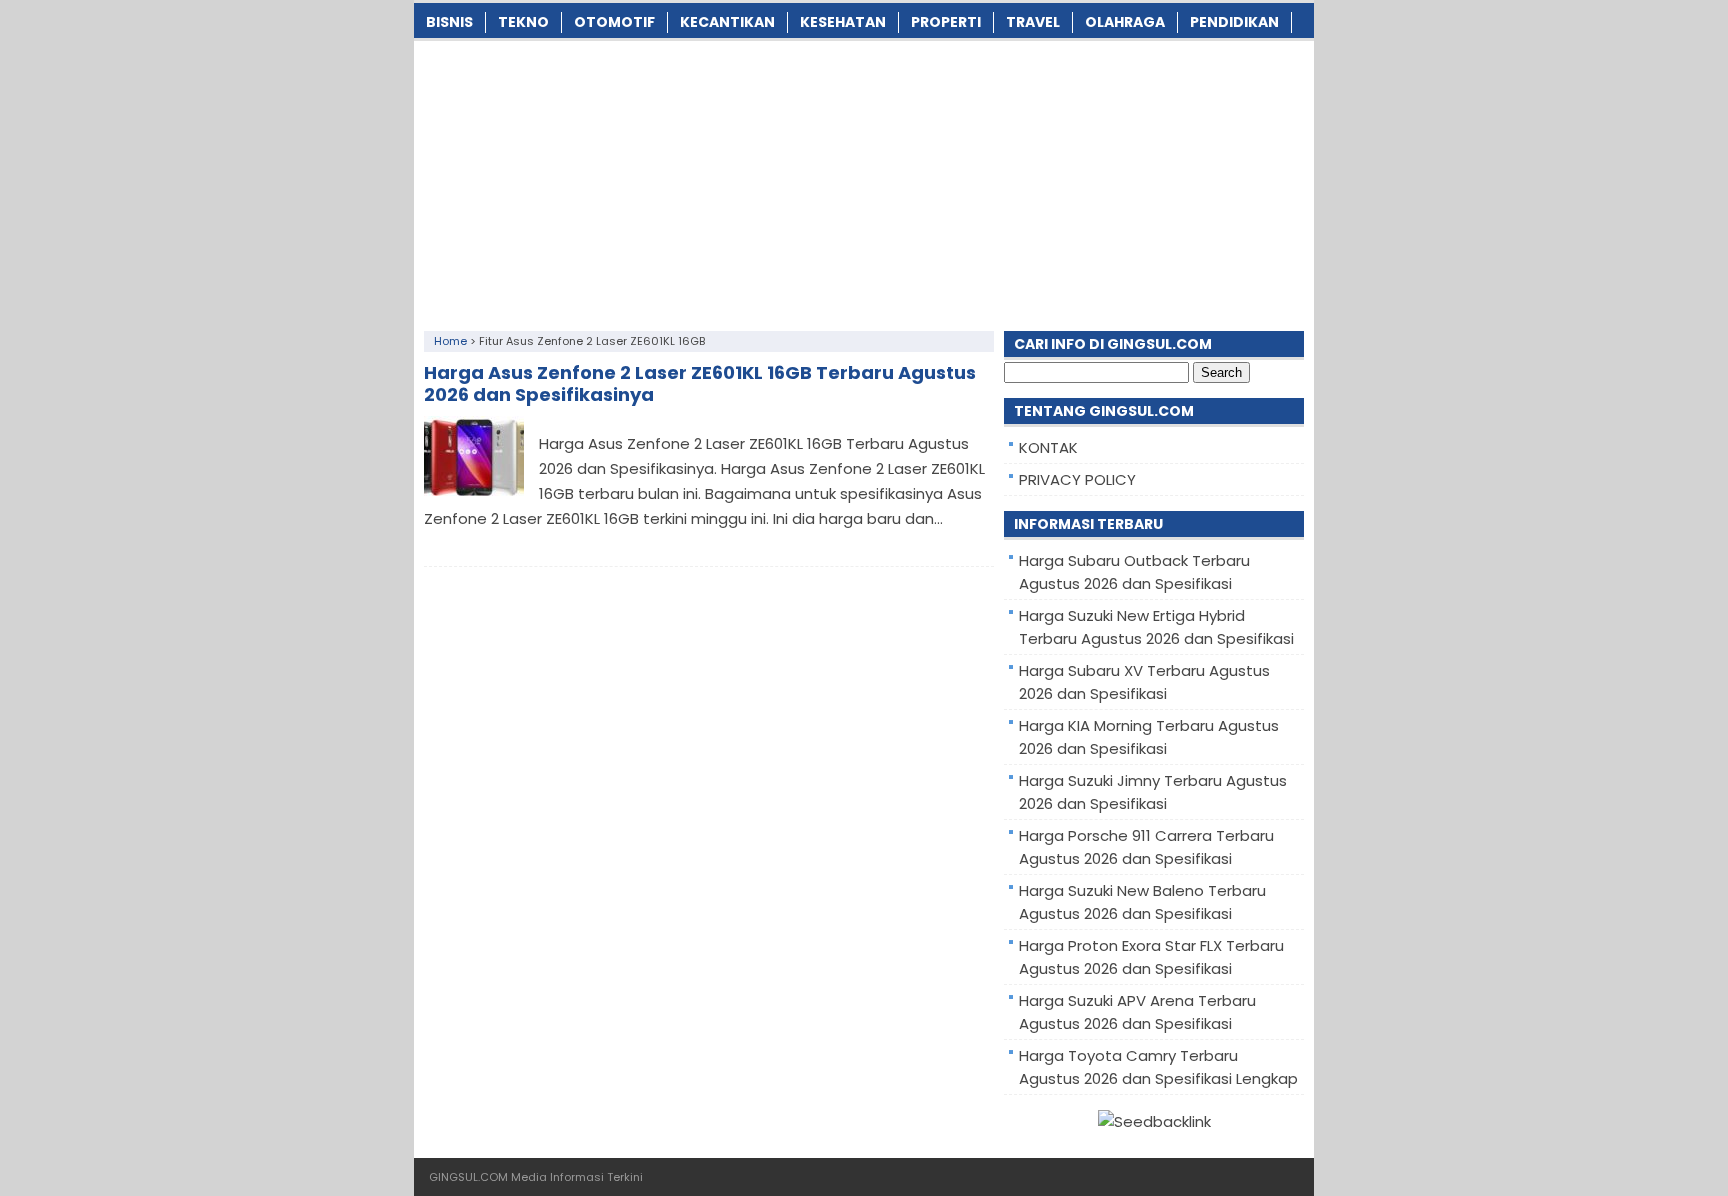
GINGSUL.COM (468, 1177)
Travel (1033, 22)
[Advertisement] (864, 181)
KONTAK (1048, 447)
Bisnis (449, 22)
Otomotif (614, 22)
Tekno (523, 22)
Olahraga (1125, 22)
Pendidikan (1234, 22)
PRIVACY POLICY (1077, 479)
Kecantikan (727, 22)
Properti (946, 22)
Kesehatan (843, 22)
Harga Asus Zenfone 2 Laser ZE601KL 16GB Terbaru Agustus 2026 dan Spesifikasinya (700, 383)
